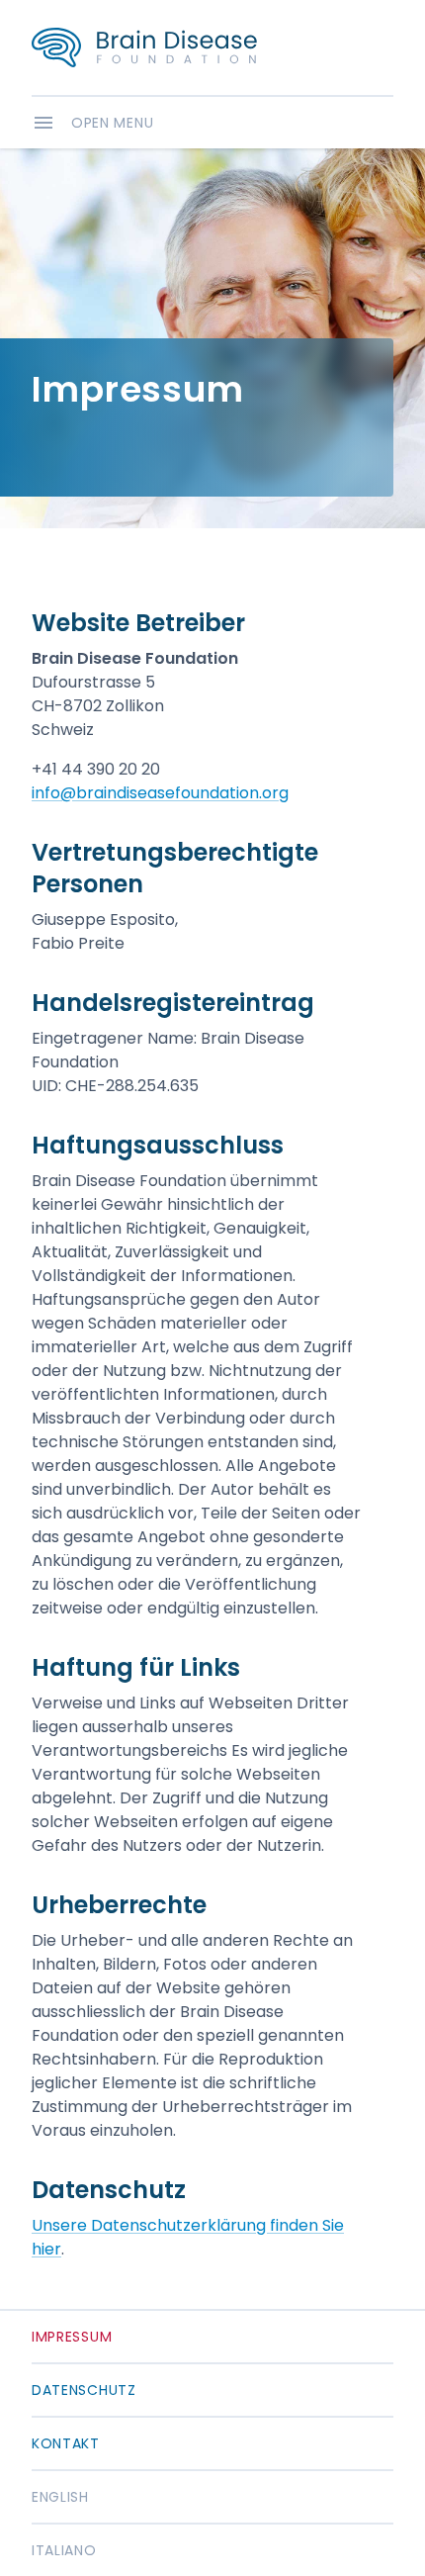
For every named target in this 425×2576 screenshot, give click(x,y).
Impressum (72, 2337)
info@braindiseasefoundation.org (160, 793)
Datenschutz (84, 2390)
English (60, 2497)
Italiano (64, 2550)
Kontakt (66, 2443)
